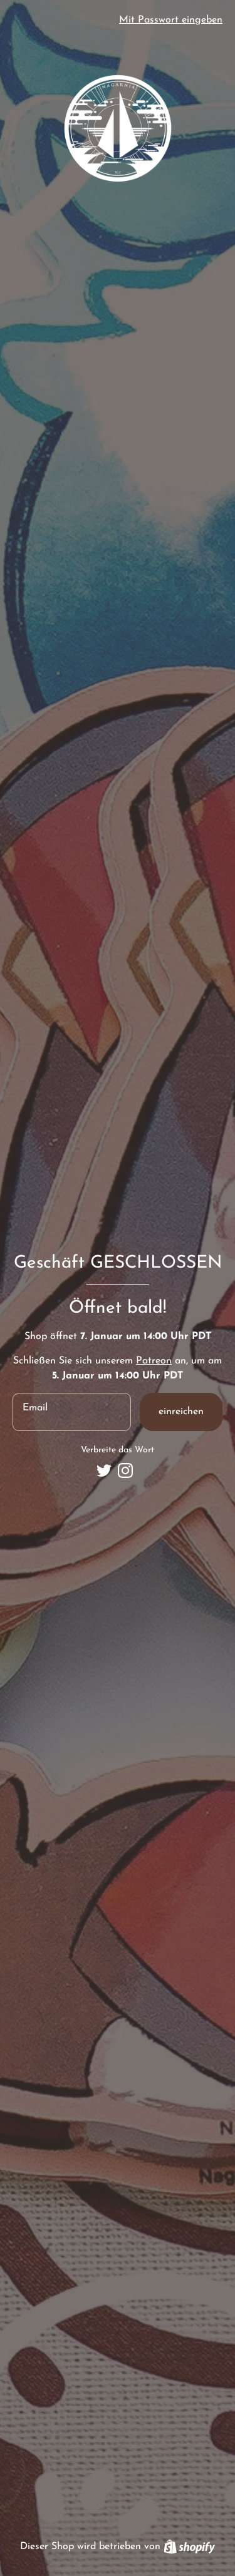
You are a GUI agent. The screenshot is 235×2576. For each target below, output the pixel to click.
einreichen (181, 1412)
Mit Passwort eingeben (171, 20)
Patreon (154, 1361)
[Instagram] (125, 1470)
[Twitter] (104, 1470)
